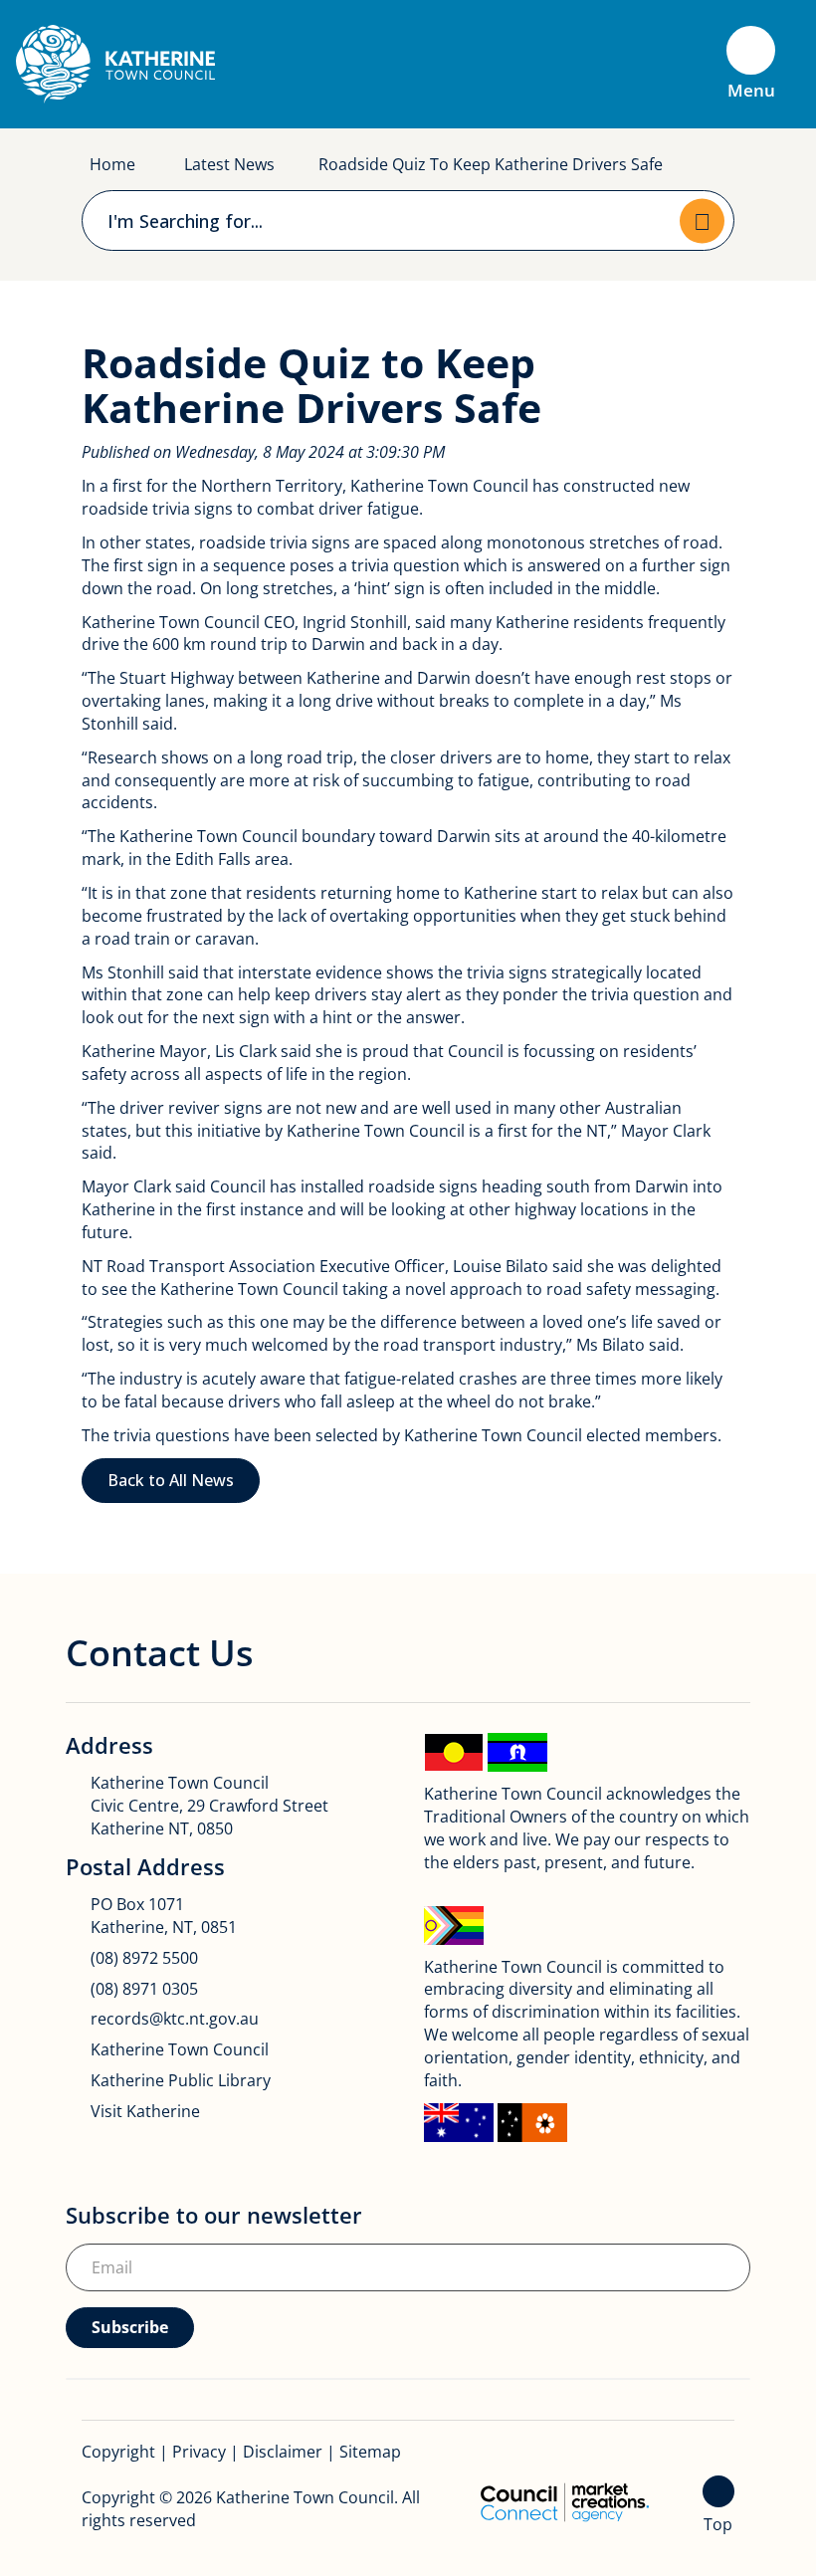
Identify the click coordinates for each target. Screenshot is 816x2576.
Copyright (118, 2452)
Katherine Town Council (180, 2049)
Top (718, 2524)
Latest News (229, 164)
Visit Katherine (145, 2111)
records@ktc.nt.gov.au (175, 2019)
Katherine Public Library (181, 2080)
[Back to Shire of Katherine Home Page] (115, 63)
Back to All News (171, 1480)
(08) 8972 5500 (144, 1958)
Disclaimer (283, 2452)
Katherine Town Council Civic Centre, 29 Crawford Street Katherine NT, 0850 (209, 1806)
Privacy (199, 2452)
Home (112, 164)
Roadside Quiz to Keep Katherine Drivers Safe (491, 164)
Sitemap (370, 2452)
